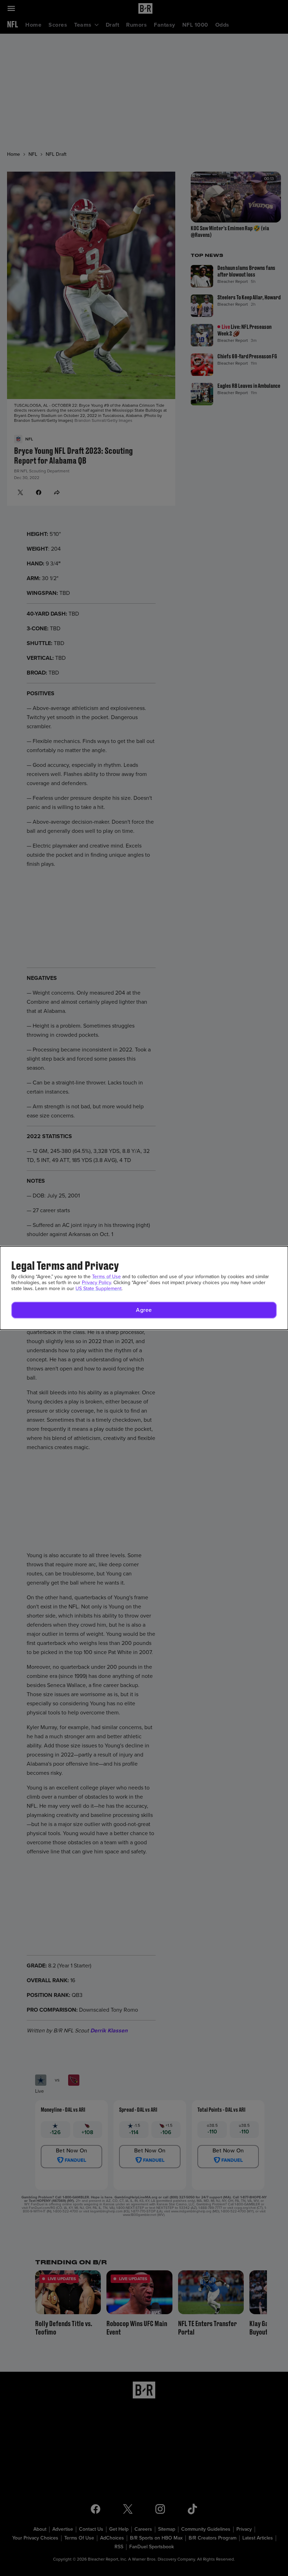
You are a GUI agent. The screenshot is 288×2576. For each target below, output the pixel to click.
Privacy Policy (96, 1283)
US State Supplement (99, 1289)
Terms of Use (106, 1277)
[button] (144, 1310)
